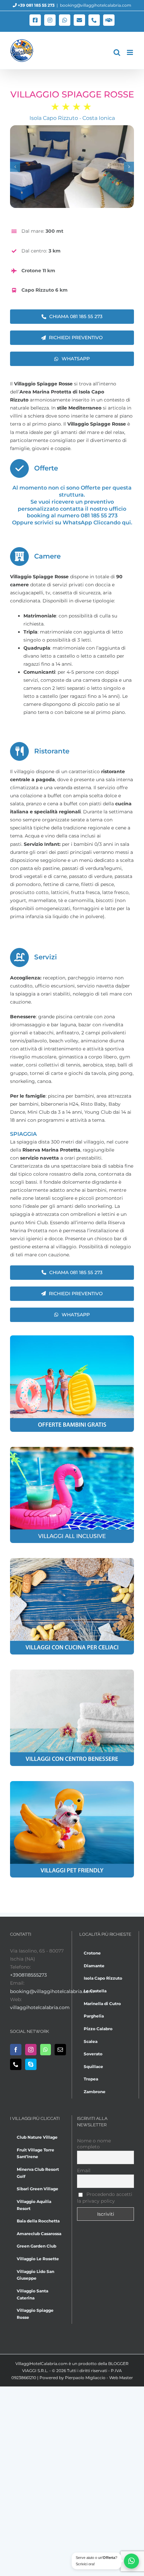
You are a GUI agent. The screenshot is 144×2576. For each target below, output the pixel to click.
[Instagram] (31, 2050)
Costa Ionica (99, 118)
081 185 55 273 (99, 516)
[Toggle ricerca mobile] (117, 52)
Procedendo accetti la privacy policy (105, 2198)
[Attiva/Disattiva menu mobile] (130, 52)
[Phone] (16, 2064)
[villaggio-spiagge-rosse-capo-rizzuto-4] (72, 167)
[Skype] (31, 2064)
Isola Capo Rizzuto (54, 118)
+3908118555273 (28, 1975)
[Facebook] (16, 2050)
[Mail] (60, 2050)
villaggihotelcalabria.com (40, 2007)
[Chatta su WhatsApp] (131, 2561)
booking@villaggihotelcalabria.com (96, 5)
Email (84, 2170)
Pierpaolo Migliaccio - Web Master (99, 2378)
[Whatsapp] (46, 2050)
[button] (15, 167)
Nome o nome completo (94, 2144)
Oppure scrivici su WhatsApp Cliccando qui (71, 523)
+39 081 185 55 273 (36, 5)
